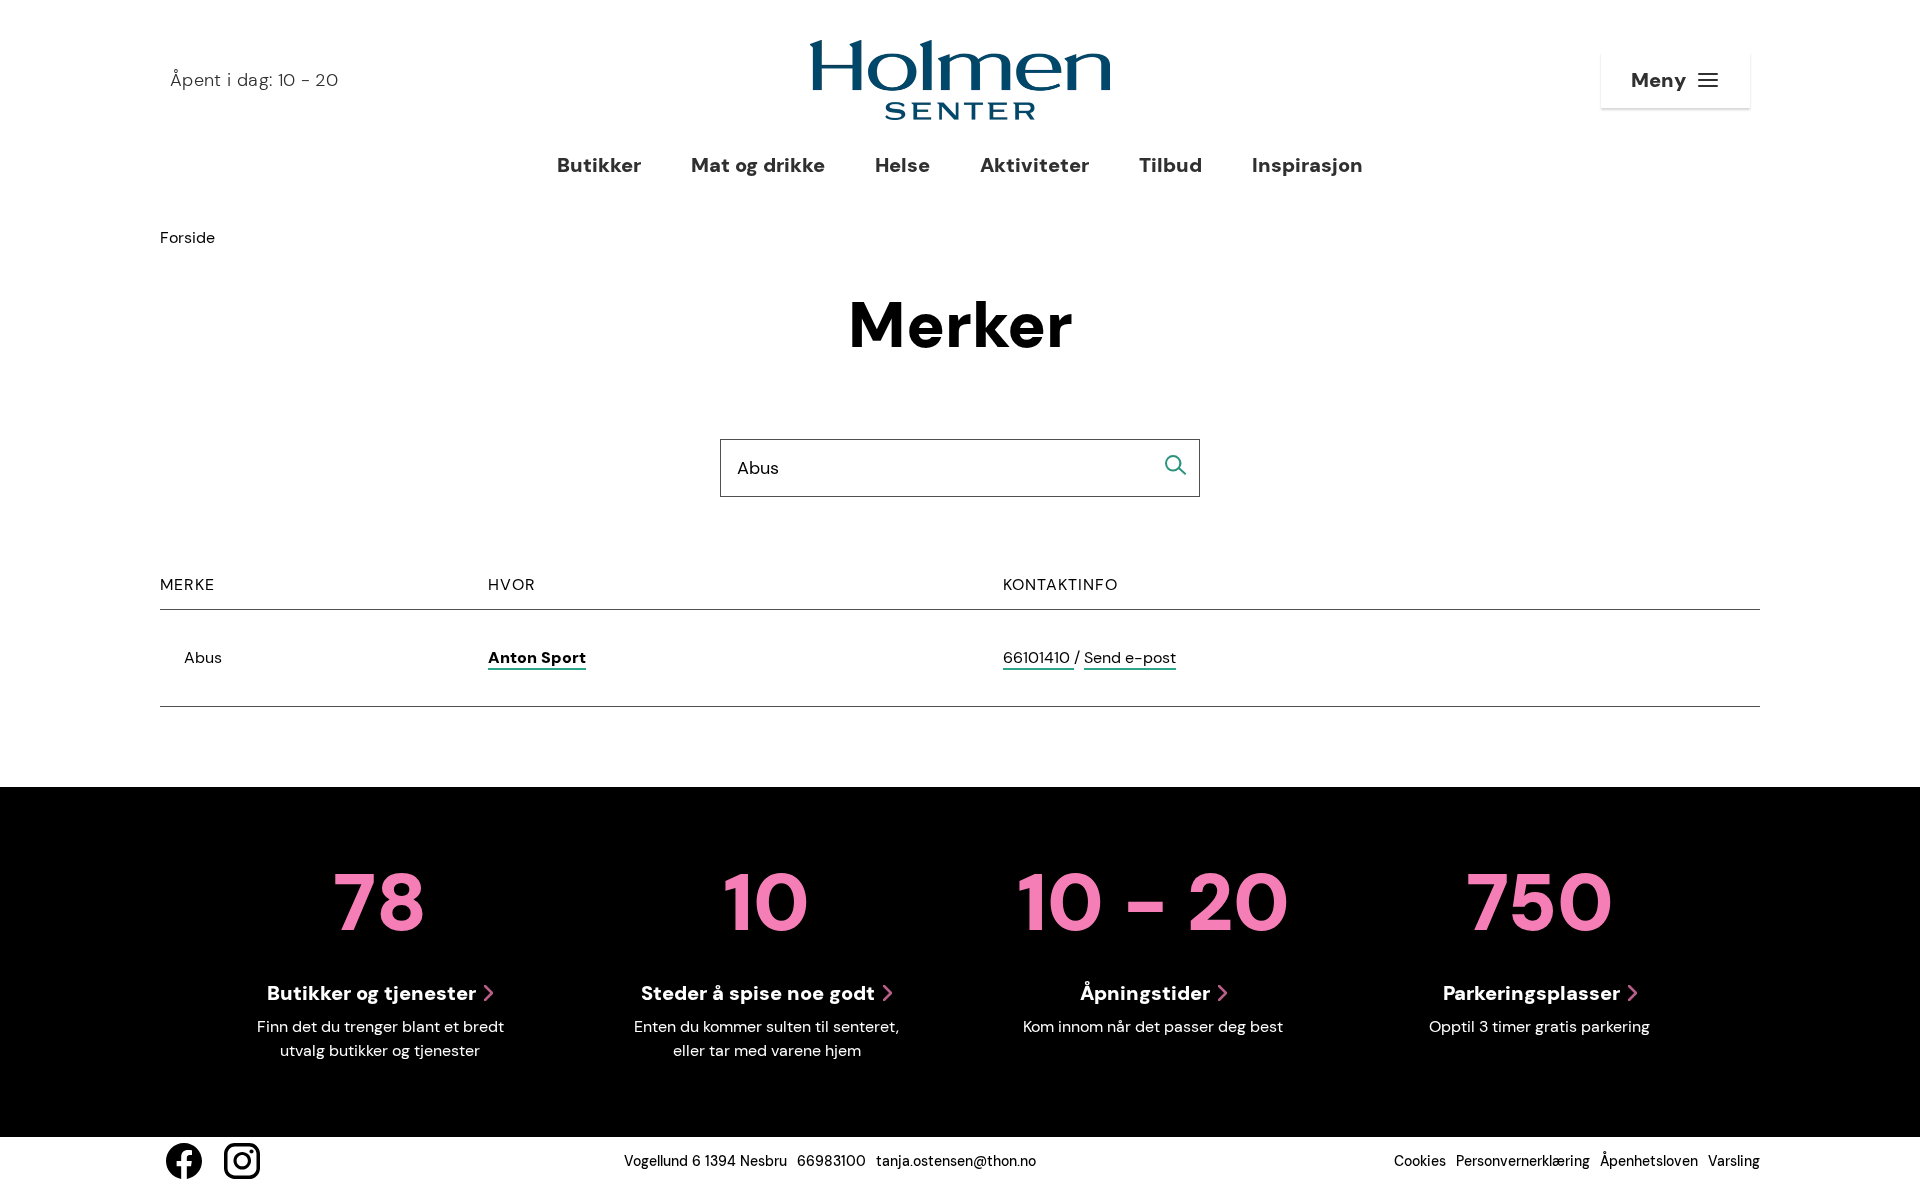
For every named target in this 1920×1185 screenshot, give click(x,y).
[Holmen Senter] (960, 80)
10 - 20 (254, 80)
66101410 (1038, 658)
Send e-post (1130, 658)
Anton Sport (537, 657)
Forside (187, 237)
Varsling (1734, 1161)
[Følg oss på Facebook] (184, 1161)
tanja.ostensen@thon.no (956, 1161)
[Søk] (1176, 465)
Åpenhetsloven (1649, 1161)
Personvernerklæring (1523, 1161)
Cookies (1420, 1161)
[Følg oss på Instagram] (242, 1161)
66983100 (831, 1161)
